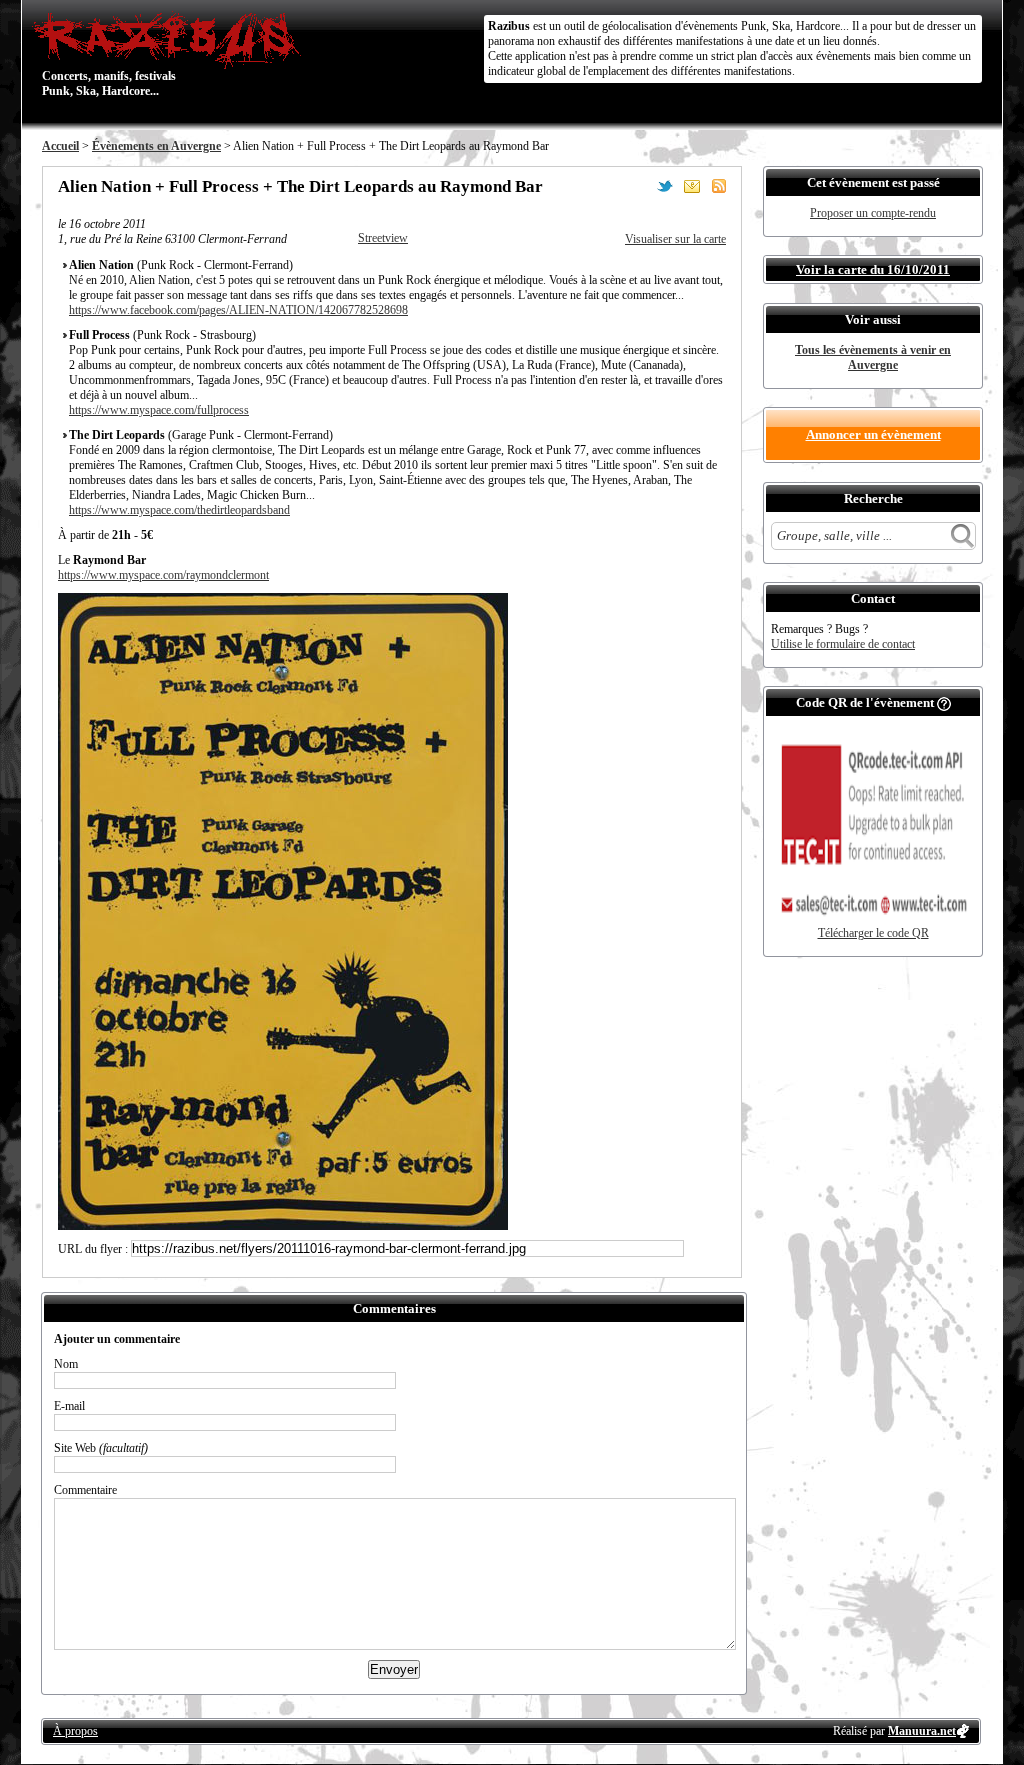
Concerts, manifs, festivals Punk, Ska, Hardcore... (109, 54)
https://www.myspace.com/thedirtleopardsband (179, 510)
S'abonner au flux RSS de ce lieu (719, 186)
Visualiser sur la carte (675, 239)
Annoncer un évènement (873, 434)
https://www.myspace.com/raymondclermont (163, 575)
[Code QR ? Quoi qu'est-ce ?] (944, 702)
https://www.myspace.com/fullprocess (159, 410)
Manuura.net (922, 1731)
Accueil (60, 146)
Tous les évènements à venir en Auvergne (873, 357)
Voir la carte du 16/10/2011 (873, 269)
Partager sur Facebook (638, 186)
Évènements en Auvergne (156, 146)
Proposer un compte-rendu (873, 213)
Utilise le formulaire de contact (843, 644)
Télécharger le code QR (873, 933)
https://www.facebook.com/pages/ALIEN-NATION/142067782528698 (238, 310)
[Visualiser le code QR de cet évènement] (873, 922)
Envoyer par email (692, 186)
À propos (75, 1731)
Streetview (383, 238)
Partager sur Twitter (665, 186)
